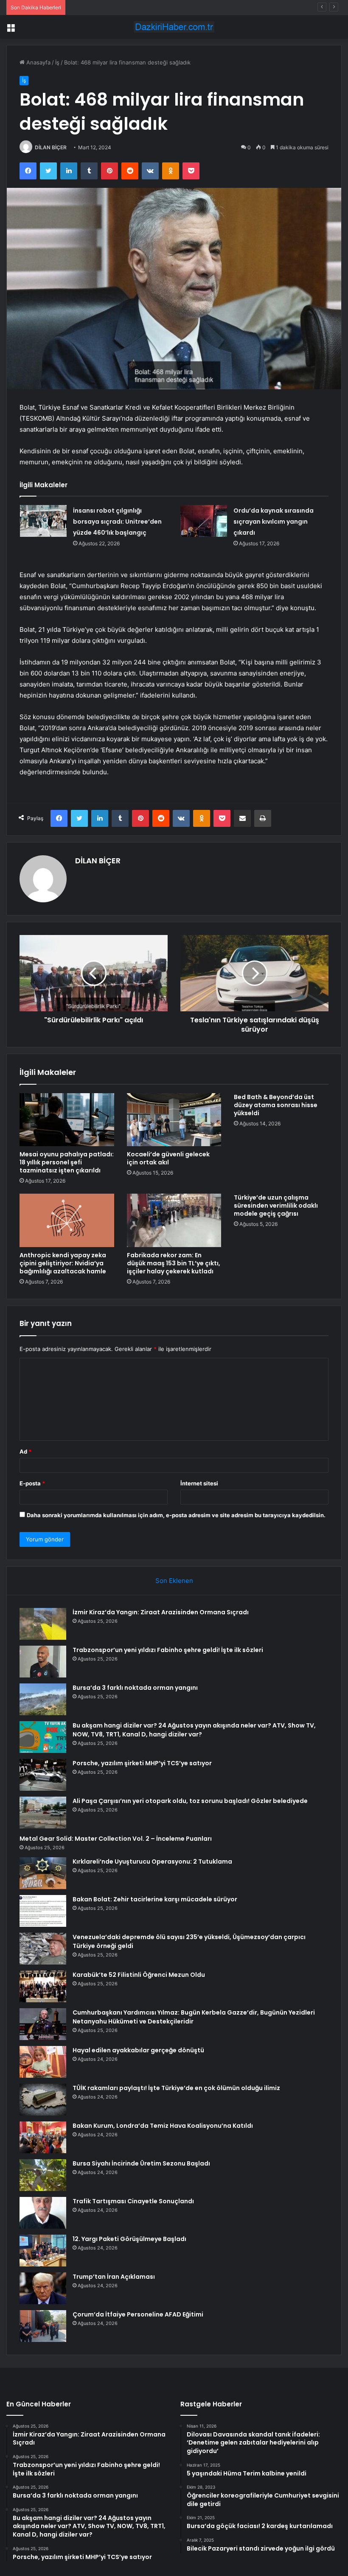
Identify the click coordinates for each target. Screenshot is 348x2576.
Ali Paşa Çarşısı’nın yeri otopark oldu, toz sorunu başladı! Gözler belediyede (190, 1801)
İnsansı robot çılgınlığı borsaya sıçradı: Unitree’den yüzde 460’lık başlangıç (117, 522)
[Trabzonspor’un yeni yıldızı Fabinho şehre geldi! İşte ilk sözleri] (43, 1662)
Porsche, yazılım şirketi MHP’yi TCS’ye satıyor (142, 1763)
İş (57, 62)
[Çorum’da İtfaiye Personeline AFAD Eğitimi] (43, 2326)
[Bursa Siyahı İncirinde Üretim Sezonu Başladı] (43, 2175)
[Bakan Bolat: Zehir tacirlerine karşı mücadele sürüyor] (43, 1911)
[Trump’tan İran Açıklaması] (43, 2288)
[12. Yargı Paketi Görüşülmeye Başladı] (43, 2251)
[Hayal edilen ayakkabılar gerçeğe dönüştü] (43, 2062)
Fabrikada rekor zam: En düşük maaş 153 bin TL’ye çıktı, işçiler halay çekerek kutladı (174, 1263)
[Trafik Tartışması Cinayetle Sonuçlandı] (43, 2213)
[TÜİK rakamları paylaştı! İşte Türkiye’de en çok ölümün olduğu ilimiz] (43, 2100)
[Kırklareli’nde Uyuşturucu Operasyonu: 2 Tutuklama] (43, 1873)
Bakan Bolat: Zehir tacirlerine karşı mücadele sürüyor (155, 1899)
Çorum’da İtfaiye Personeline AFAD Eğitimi (138, 2314)
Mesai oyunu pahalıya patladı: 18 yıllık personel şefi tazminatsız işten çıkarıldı (67, 1162)
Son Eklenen (174, 1581)
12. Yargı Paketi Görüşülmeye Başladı (129, 2239)
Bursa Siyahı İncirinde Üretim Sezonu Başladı (141, 2163)
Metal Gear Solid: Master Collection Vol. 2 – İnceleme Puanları (116, 1839)
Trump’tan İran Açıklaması (114, 2277)
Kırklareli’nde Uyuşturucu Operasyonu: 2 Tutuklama (152, 1862)
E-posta (32, 1483)
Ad (25, 1451)
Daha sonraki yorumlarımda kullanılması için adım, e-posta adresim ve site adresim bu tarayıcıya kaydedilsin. (176, 1515)
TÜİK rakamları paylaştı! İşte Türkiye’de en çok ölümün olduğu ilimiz (176, 2088)
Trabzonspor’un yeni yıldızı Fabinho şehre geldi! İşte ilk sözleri (168, 1650)
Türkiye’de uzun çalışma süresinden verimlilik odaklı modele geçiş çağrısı (276, 1206)
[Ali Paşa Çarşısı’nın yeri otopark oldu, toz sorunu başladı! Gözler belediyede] (43, 1813)
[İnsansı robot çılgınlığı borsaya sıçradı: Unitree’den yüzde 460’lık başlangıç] (43, 521)
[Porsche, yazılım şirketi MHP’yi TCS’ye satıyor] (43, 1775)
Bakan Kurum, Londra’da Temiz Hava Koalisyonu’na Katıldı (163, 2126)
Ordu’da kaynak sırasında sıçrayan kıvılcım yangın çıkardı (274, 522)
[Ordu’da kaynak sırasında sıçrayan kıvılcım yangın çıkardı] (204, 521)
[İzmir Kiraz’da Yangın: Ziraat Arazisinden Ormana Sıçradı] (43, 1624)
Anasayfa (38, 62)
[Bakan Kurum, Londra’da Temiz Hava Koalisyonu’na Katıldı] (43, 2137)
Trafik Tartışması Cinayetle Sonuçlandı (133, 2201)
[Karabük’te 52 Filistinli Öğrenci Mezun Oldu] (43, 1986)
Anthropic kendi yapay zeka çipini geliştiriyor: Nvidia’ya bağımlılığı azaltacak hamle (63, 1263)
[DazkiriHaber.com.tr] (174, 27)
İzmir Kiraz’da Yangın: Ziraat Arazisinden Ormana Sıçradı (161, 1612)
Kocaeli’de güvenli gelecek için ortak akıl (168, 1158)
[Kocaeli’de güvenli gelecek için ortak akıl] (174, 1120)
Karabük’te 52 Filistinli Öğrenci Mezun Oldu (139, 1975)
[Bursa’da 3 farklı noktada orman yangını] (43, 1699)
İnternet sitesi (199, 1483)
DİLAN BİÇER (51, 147)
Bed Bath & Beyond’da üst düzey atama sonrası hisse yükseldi (276, 1105)
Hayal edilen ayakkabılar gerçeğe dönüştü (138, 2050)
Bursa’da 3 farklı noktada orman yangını (121, 7)
